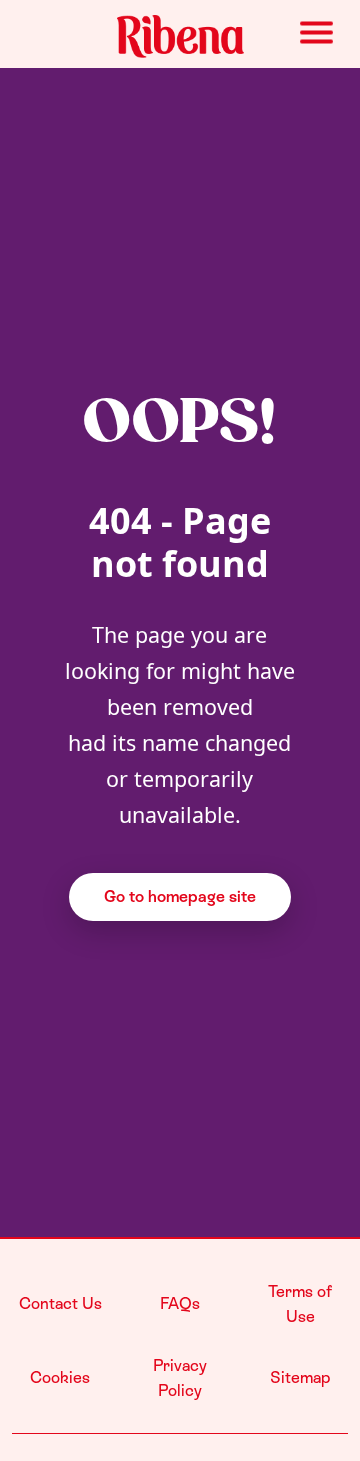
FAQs (180, 1303)
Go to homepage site (180, 896)
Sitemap (300, 1377)
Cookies (60, 1377)
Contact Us (60, 1303)
